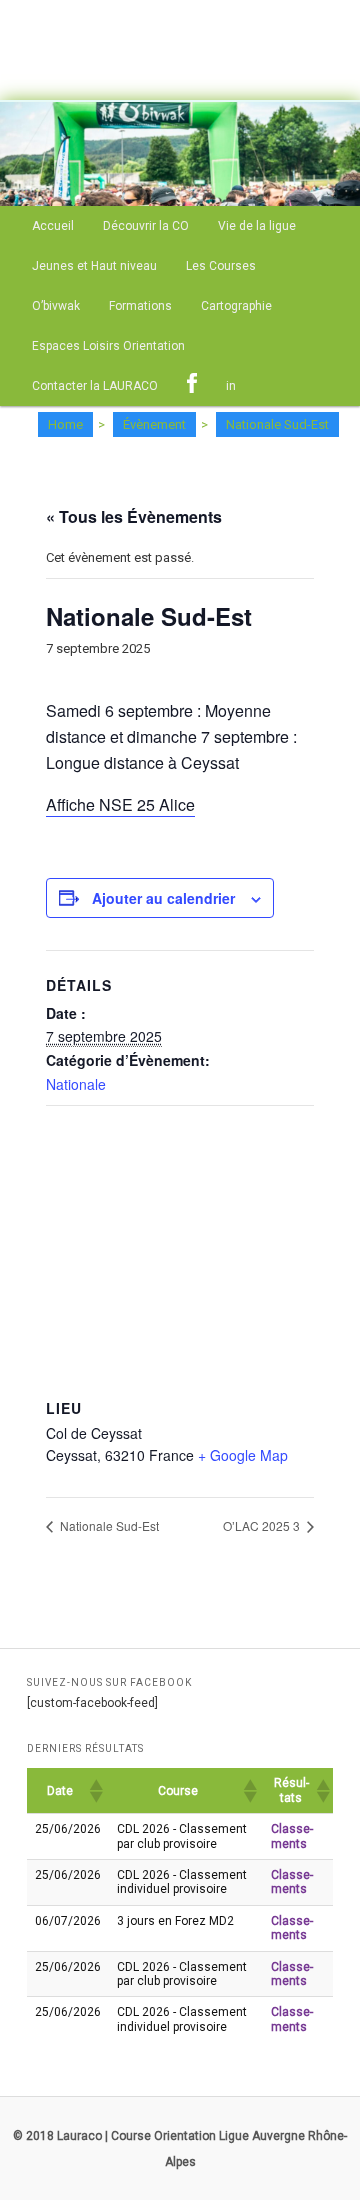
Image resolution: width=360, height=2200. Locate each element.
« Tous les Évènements (134, 516)
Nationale (76, 1084)
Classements (292, 1836)
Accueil (53, 226)
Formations (140, 306)
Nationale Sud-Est (108, 1525)
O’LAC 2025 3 (263, 1525)
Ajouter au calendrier (163, 898)
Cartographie (236, 306)
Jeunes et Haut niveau (94, 266)
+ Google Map (243, 1455)
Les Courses (221, 266)
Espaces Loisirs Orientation (108, 346)
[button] (95, 1791)
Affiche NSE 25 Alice (120, 804)
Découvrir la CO (146, 226)
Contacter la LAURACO (95, 386)
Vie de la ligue (257, 226)
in (231, 386)
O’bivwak (56, 306)
